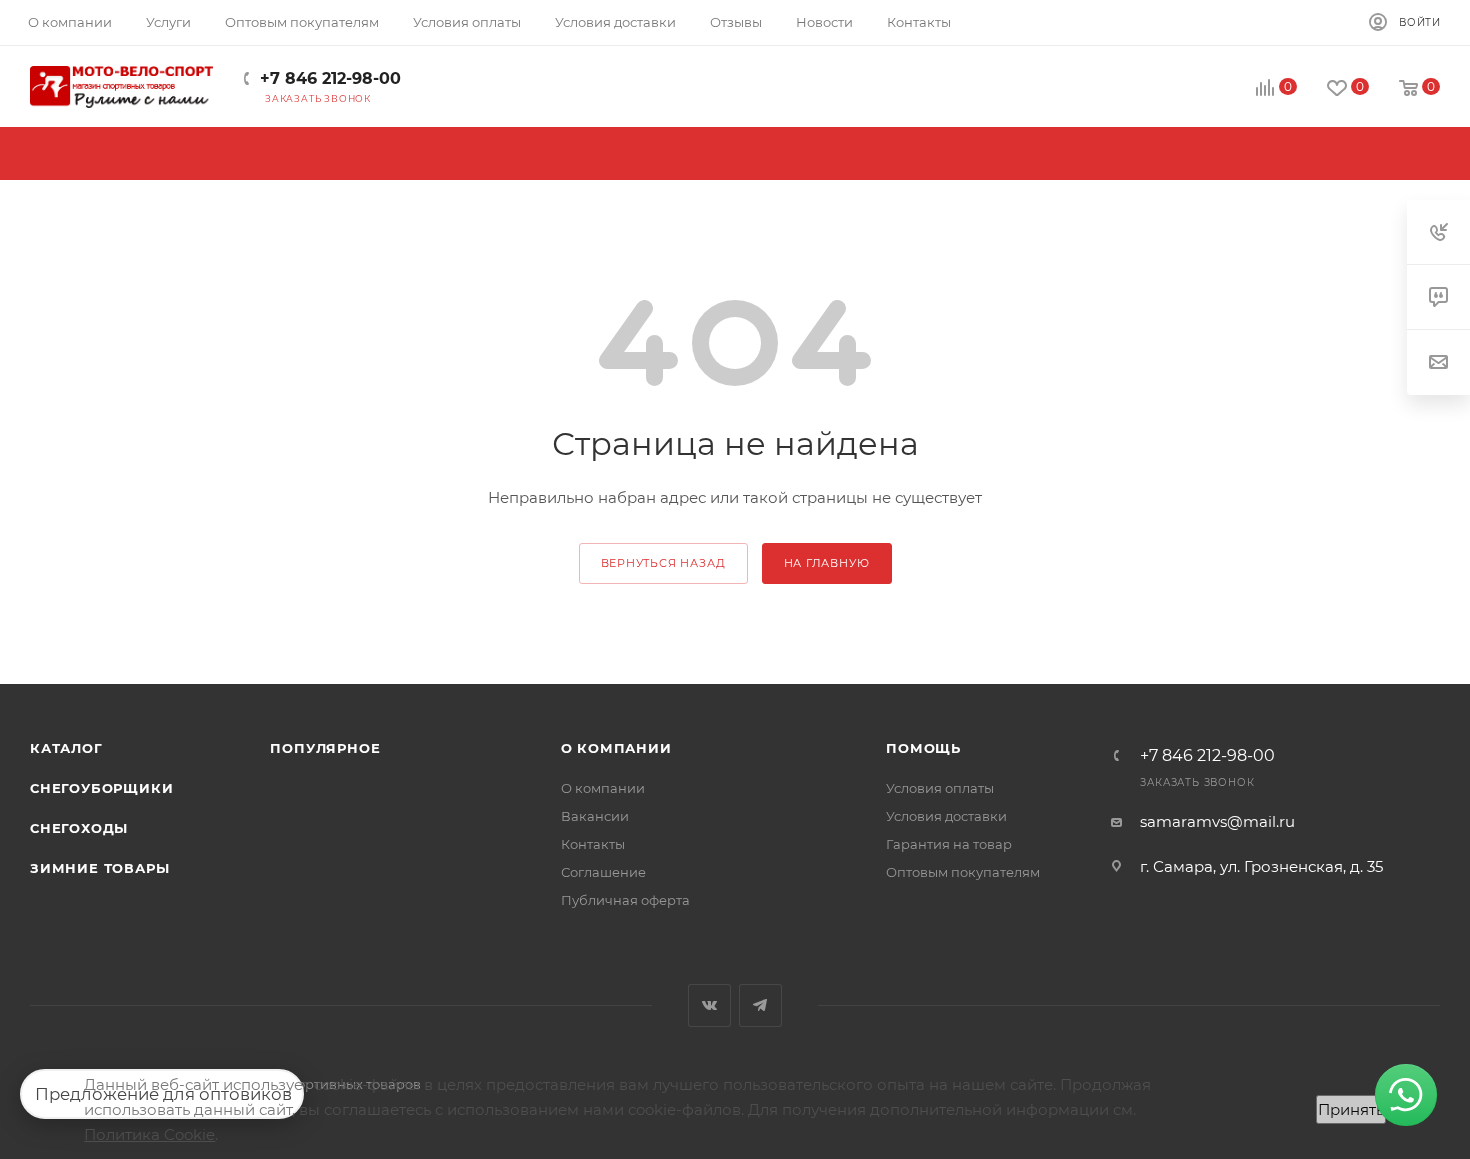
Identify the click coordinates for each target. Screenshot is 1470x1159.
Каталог (66, 748)
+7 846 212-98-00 (330, 78)
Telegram (760, 1005)
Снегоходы (79, 828)
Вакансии (595, 816)
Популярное (325, 748)
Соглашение (603, 872)
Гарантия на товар (949, 844)
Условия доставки (946, 816)
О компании (616, 748)
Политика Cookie (149, 1134)
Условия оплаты (940, 788)
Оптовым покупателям (963, 872)
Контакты (593, 844)
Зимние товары (99, 868)
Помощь (923, 748)
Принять (1351, 1109)
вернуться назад (663, 563)
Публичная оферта (625, 900)
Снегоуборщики (101, 788)
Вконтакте (709, 1005)
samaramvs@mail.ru (1217, 821)
